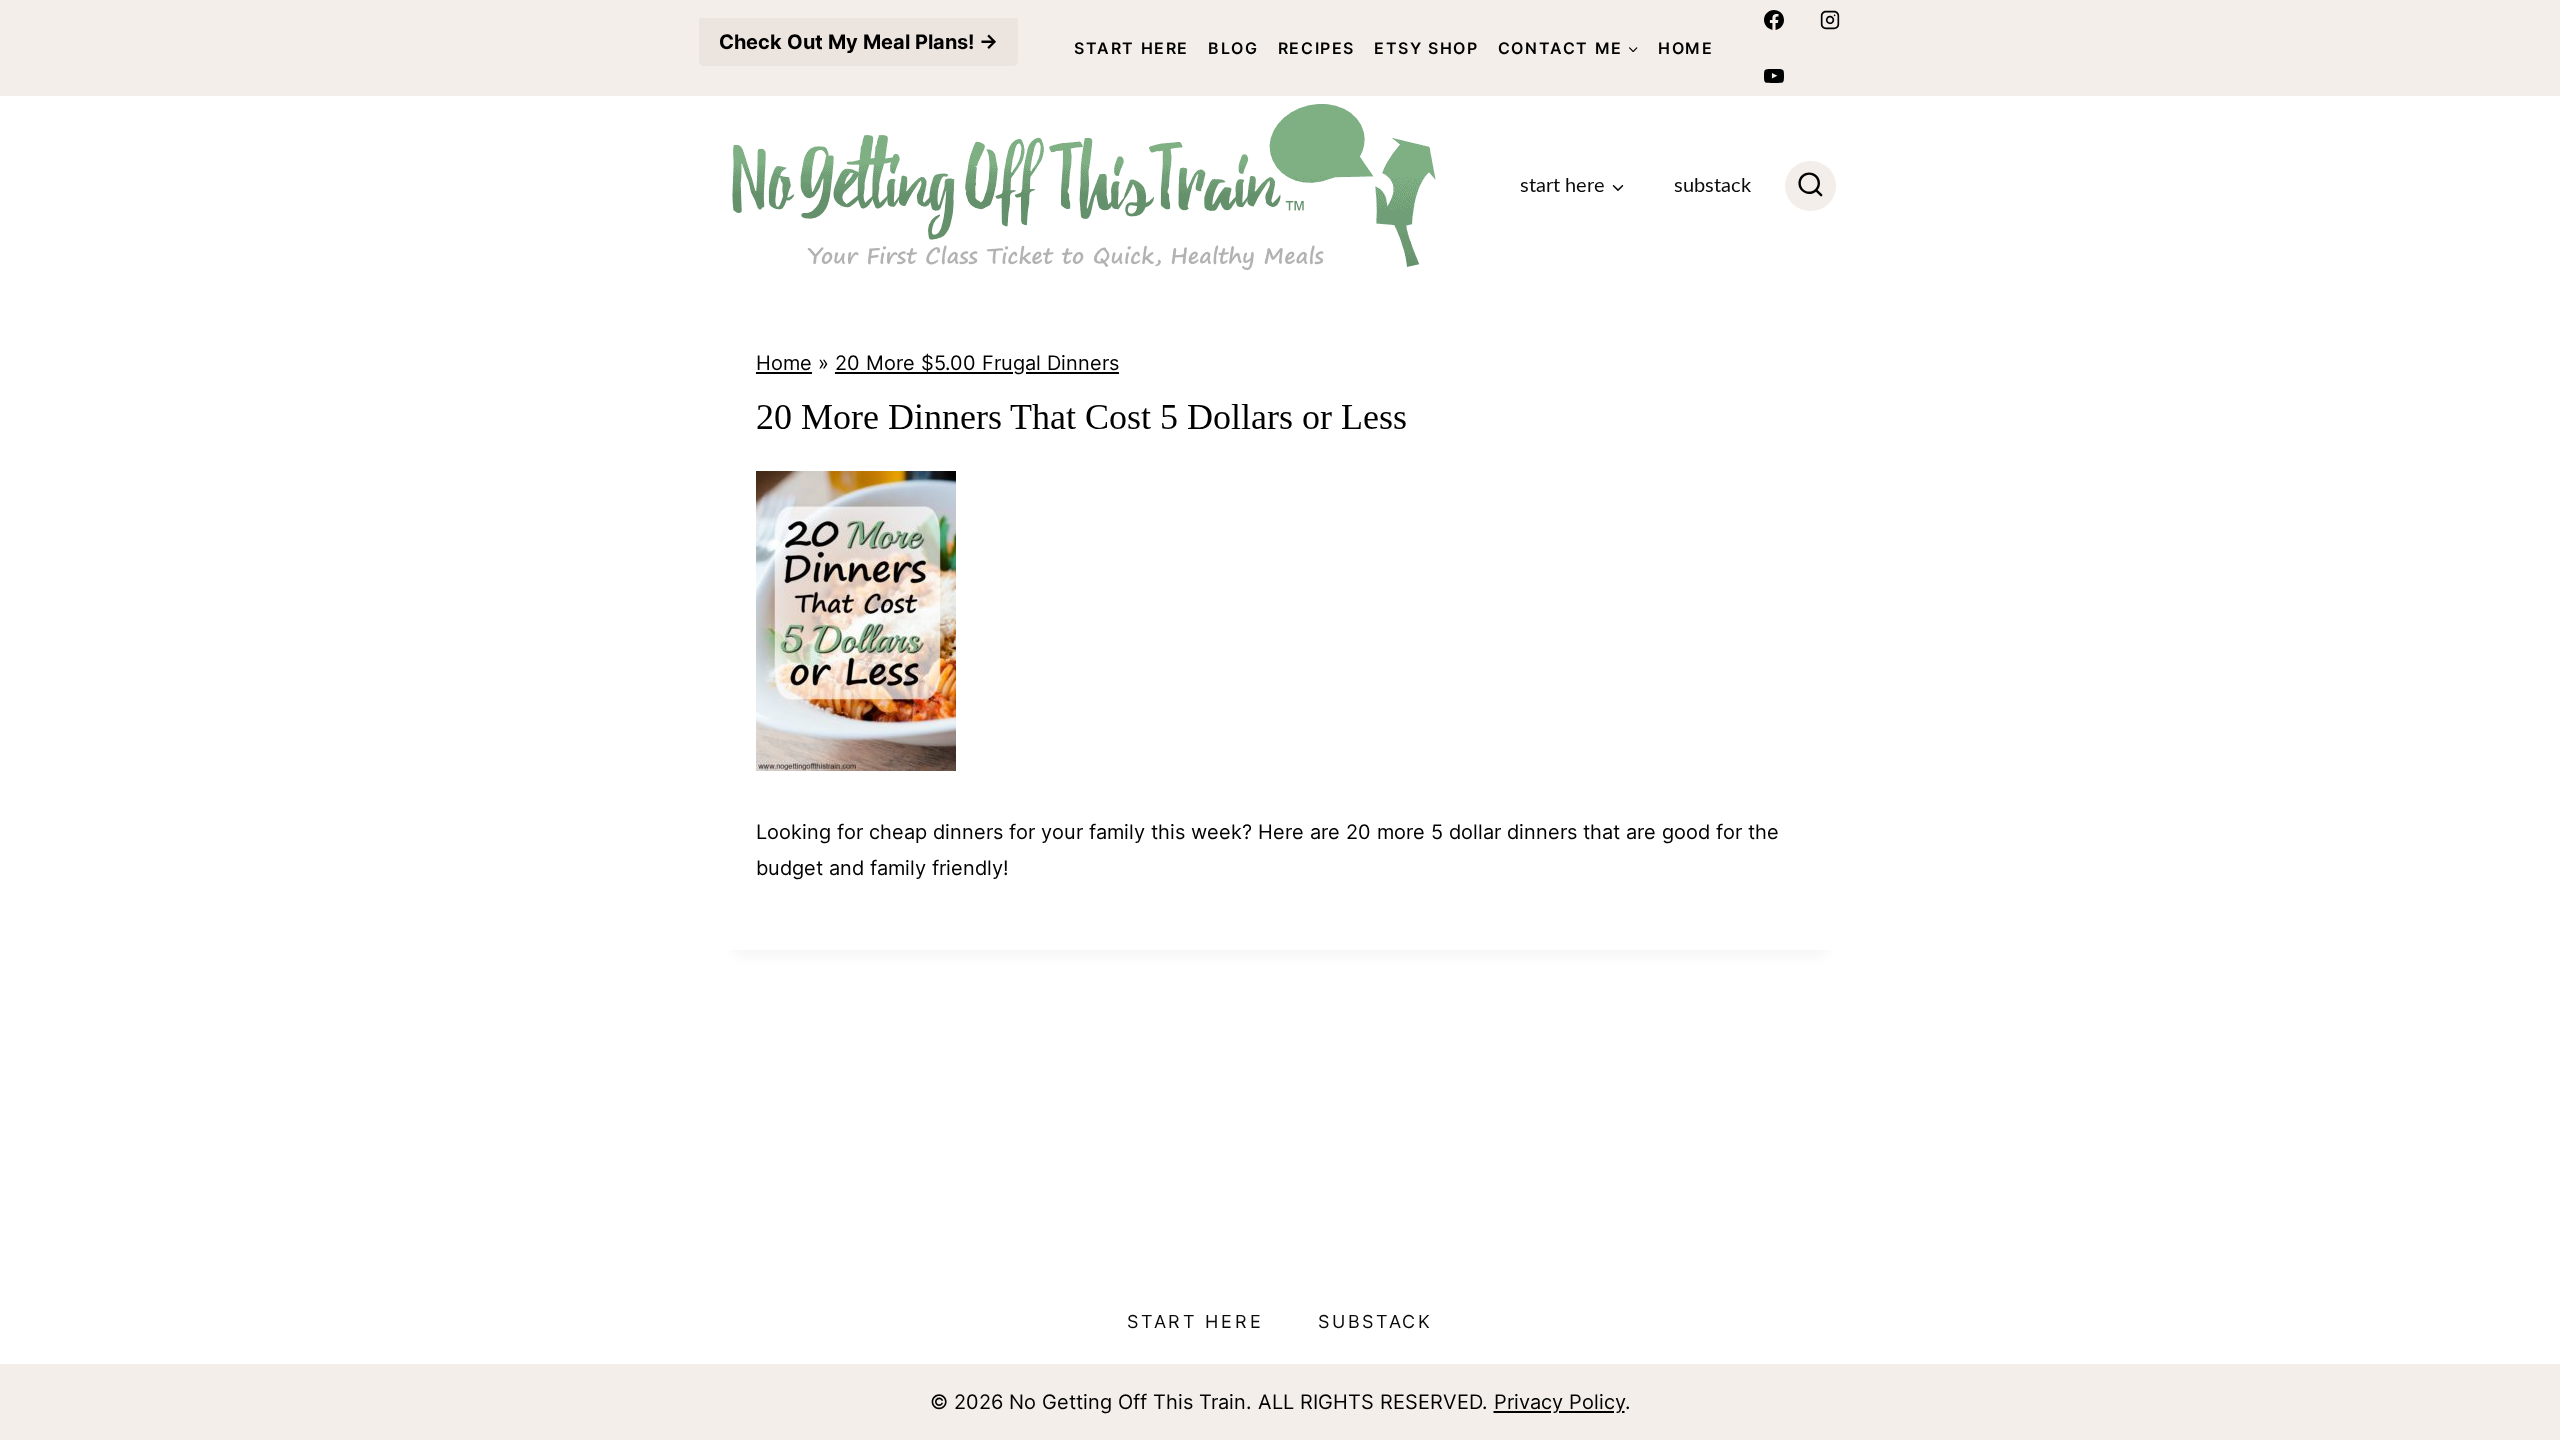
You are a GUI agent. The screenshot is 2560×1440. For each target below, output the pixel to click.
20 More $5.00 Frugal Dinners (977, 363)
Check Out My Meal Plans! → (858, 42)
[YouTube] (1774, 76)
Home (1685, 48)
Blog (1233, 48)
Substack (1712, 186)
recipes (1316, 48)
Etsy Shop (1426, 48)
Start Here (1131, 48)
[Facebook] (1774, 20)
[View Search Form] (1810, 186)
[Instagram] (1830, 20)
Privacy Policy (1559, 1402)
